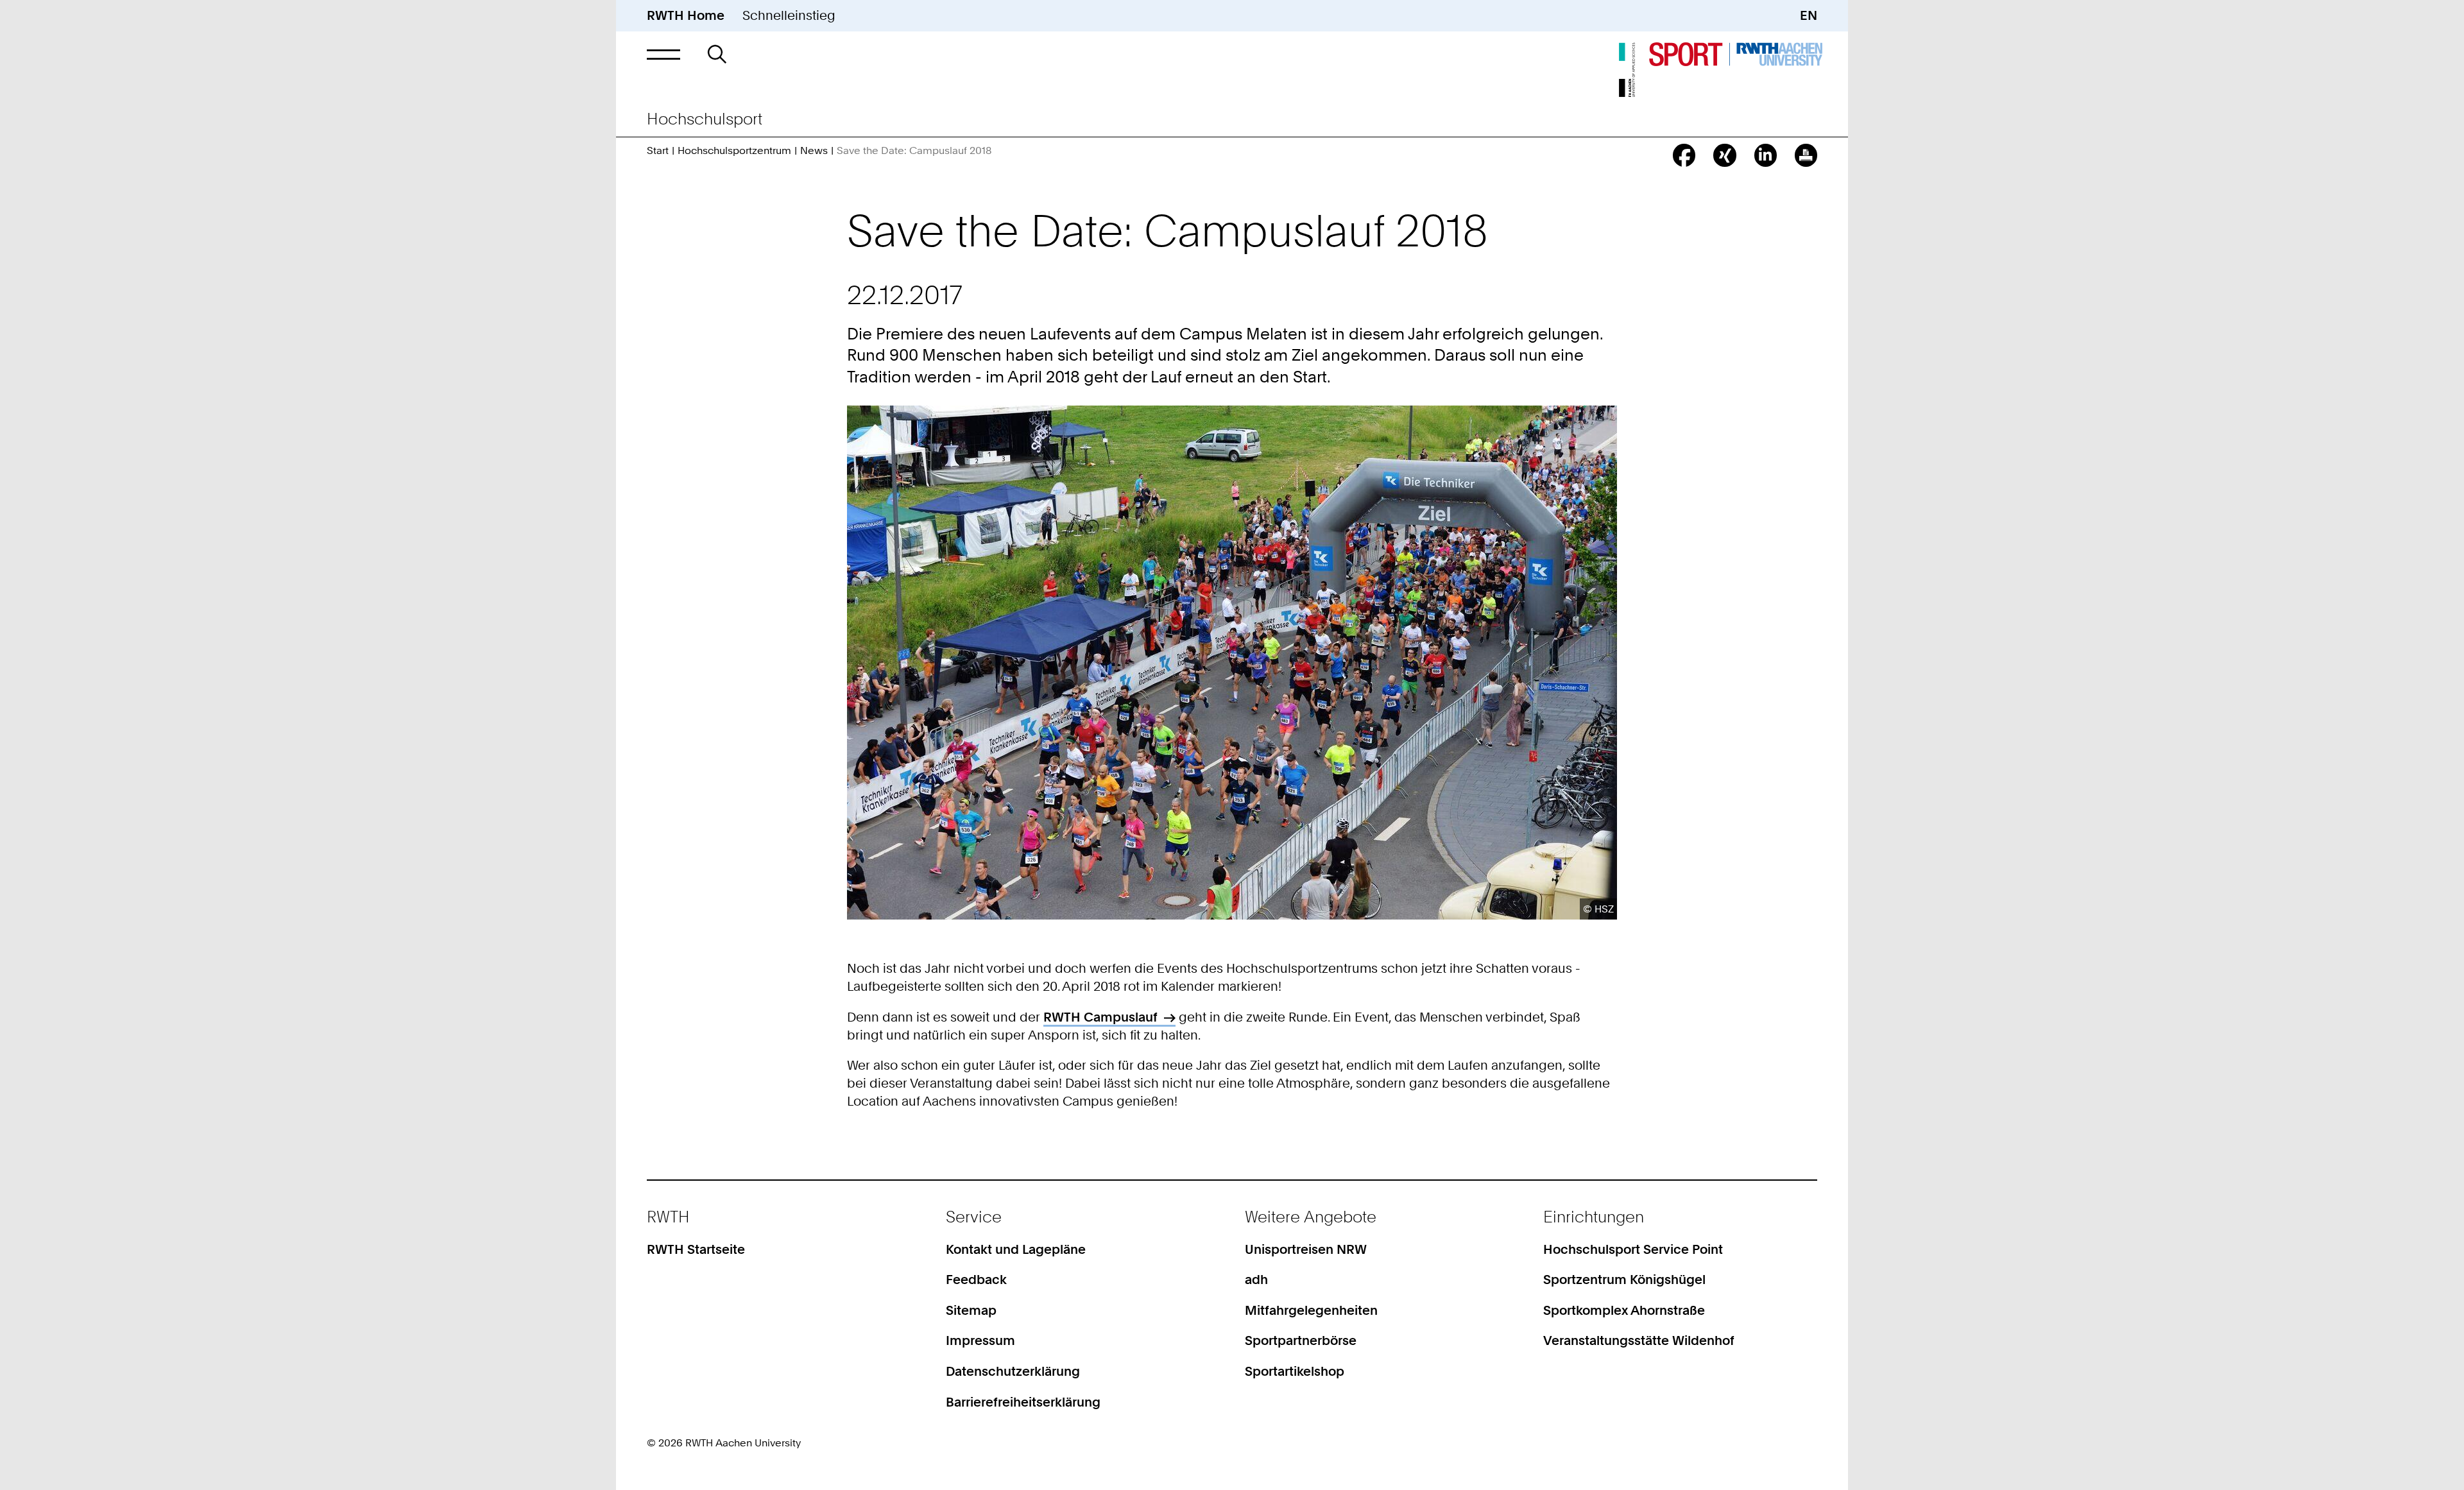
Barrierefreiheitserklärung (1023, 1402)
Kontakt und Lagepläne (1016, 1249)
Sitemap (971, 1310)
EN (1809, 15)
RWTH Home (686, 15)
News (814, 150)
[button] (663, 54)
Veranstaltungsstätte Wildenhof (1639, 1340)
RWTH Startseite (696, 1249)
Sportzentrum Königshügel (1624, 1280)
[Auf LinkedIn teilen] (1766, 155)
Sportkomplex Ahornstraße (1624, 1310)
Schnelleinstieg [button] (789, 15)
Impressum (980, 1340)
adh (1256, 1280)
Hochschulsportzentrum (734, 150)
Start (658, 150)
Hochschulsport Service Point (1633, 1249)
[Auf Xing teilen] (1724, 155)
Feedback (976, 1280)
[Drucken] (1806, 155)
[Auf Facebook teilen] (1684, 155)
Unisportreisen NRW (1306, 1249)
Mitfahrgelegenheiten (1311, 1310)
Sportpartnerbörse (1301, 1340)
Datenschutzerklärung (1013, 1371)
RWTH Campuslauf (1100, 1017)
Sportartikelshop (1295, 1371)
